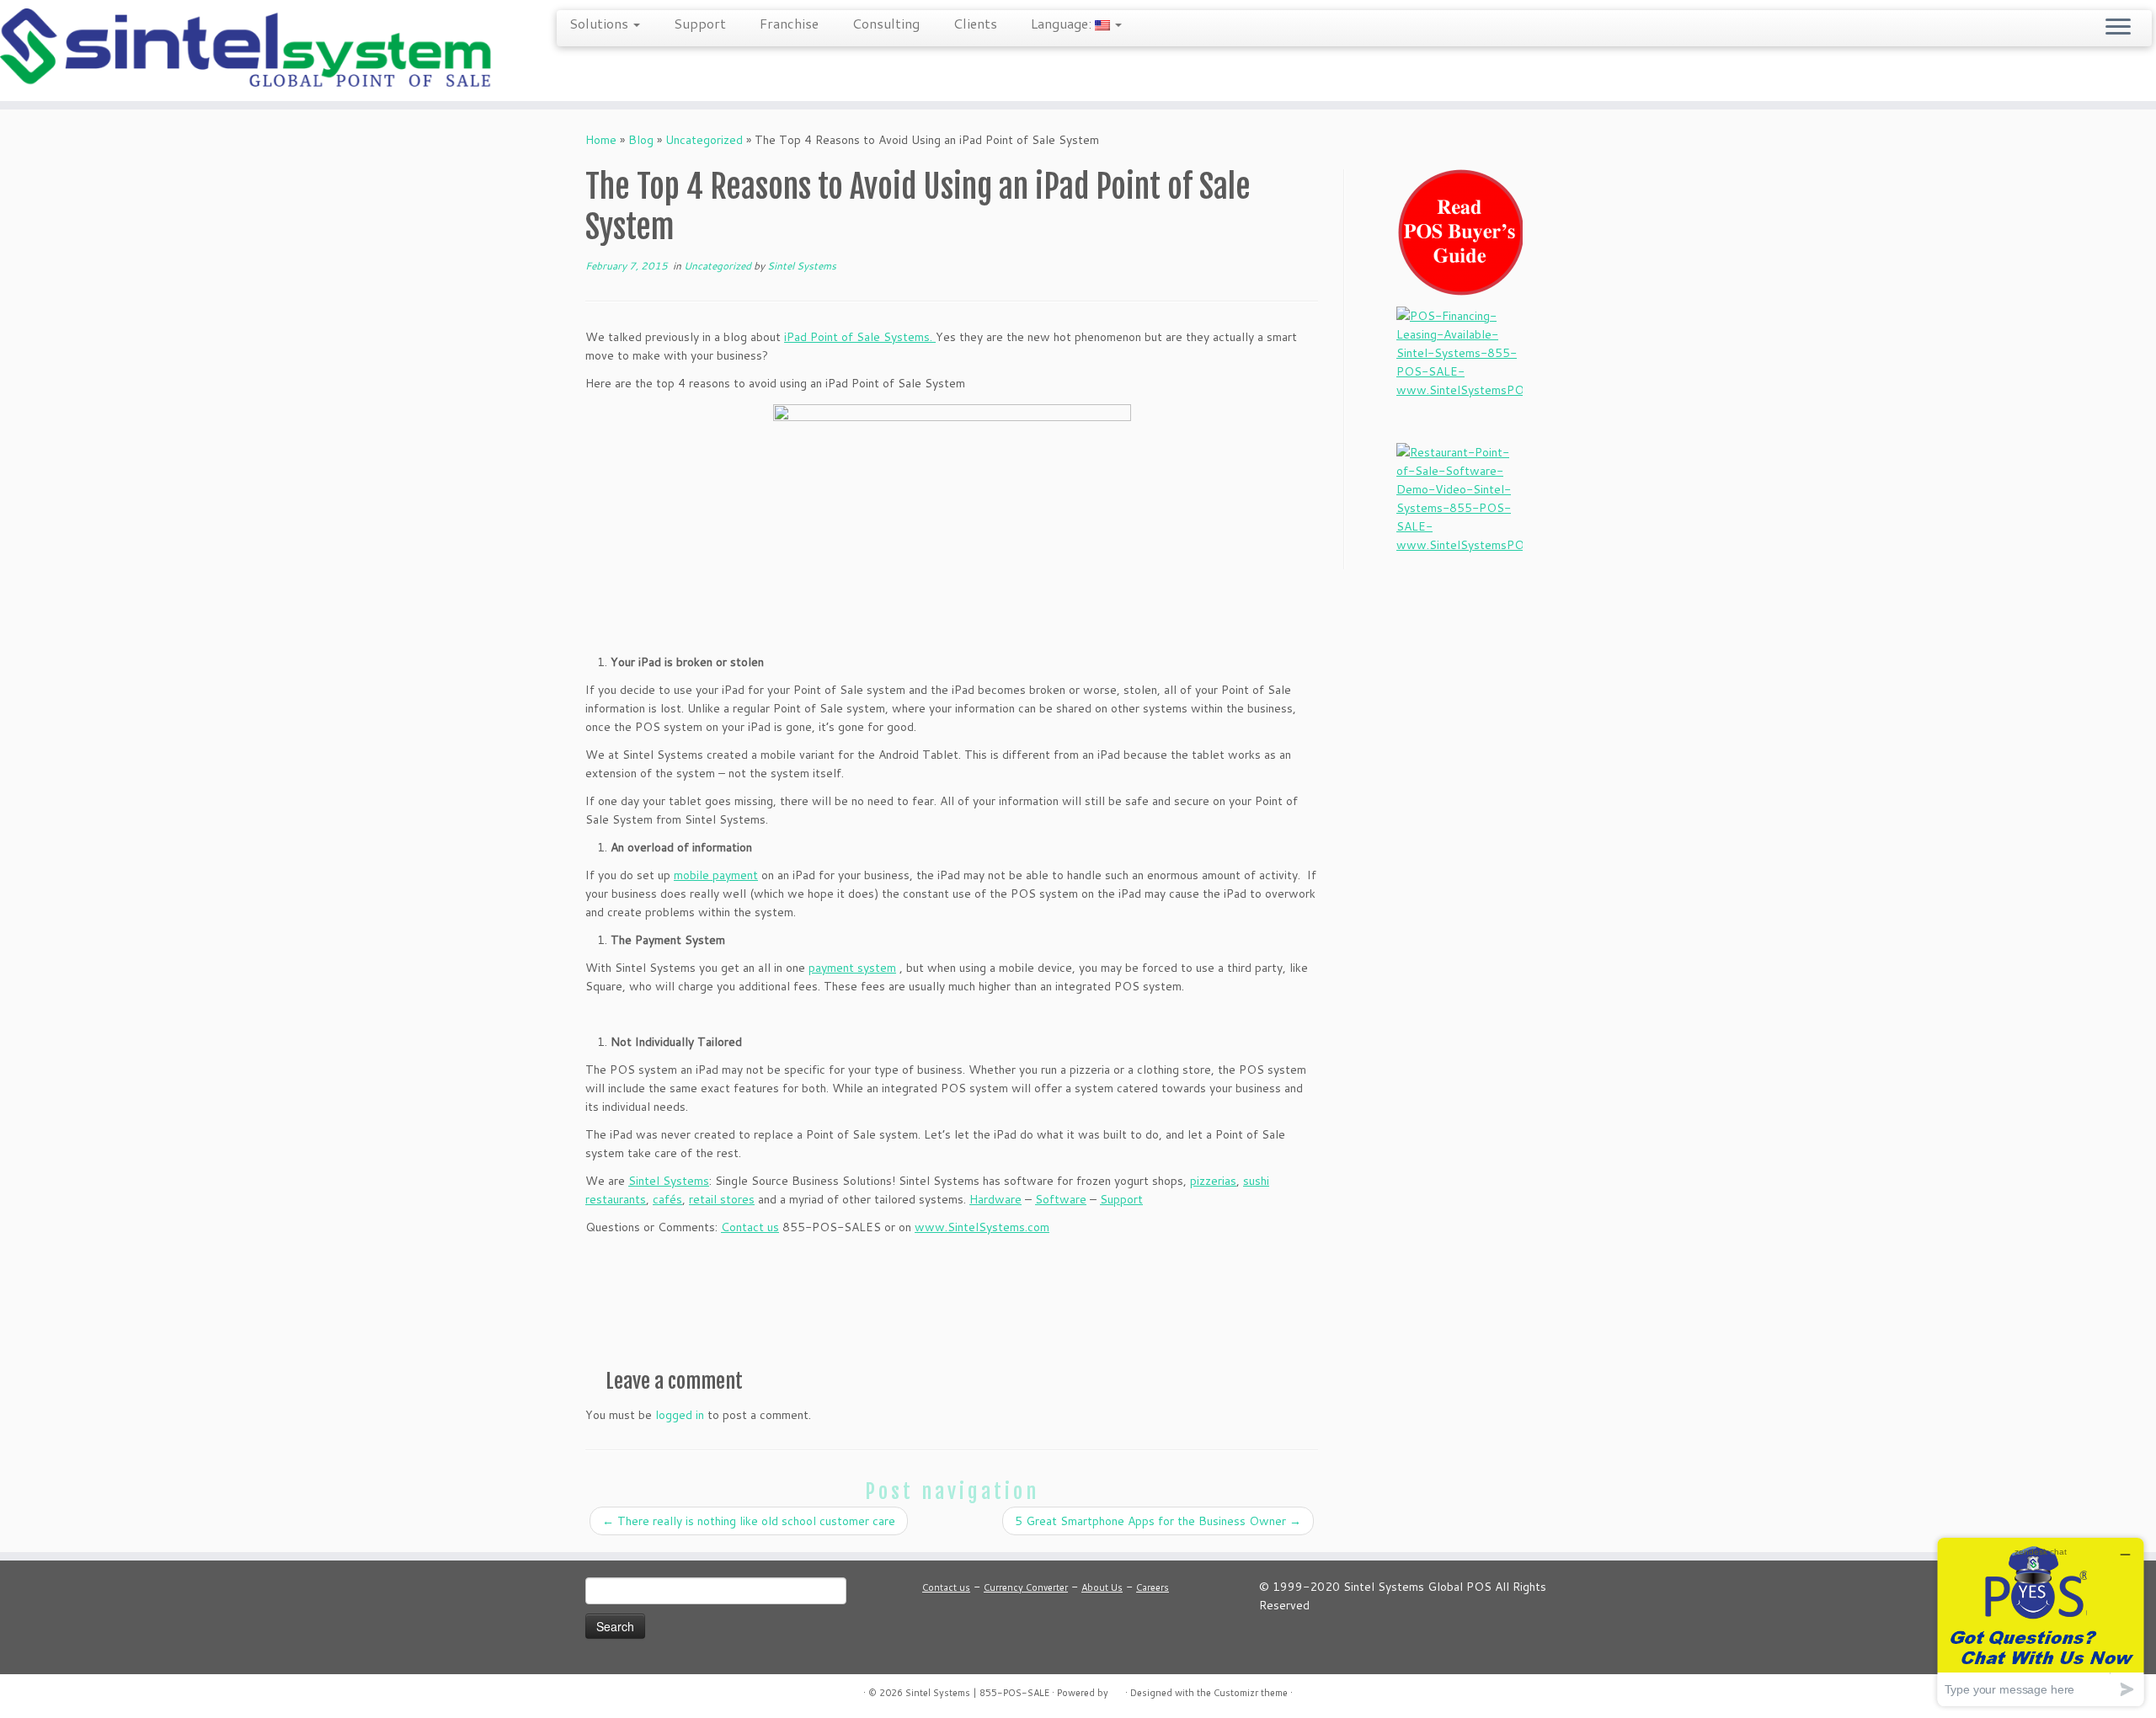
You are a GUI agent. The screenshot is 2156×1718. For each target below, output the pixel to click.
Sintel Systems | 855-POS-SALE (977, 1693)
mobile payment (716, 875)
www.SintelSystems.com (982, 1227)
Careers (1153, 1587)
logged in (680, 1415)
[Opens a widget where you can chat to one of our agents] (2041, 1622)
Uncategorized (704, 140)
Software (1061, 1199)
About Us (1102, 1587)
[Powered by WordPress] (1117, 1689)
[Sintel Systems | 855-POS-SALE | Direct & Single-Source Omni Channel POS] (249, 51)
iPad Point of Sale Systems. (860, 337)
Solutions (600, 23)
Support (700, 23)
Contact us (750, 1227)
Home (601, 140)
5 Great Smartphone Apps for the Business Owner (1158, 1521)
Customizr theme (1251, 1693)
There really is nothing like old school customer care (749, 1521)
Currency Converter (1026, 1587)
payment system (852, 968)
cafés (667, 1199)
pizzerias (1213, 1181)
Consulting (886, 23)
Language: (1063, 23)
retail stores (722, 1199)
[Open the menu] (2118, 28)
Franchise (789, 23)
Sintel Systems (802, 266)
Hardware (995, 1199)
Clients (975, 23)
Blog (641, 140)
